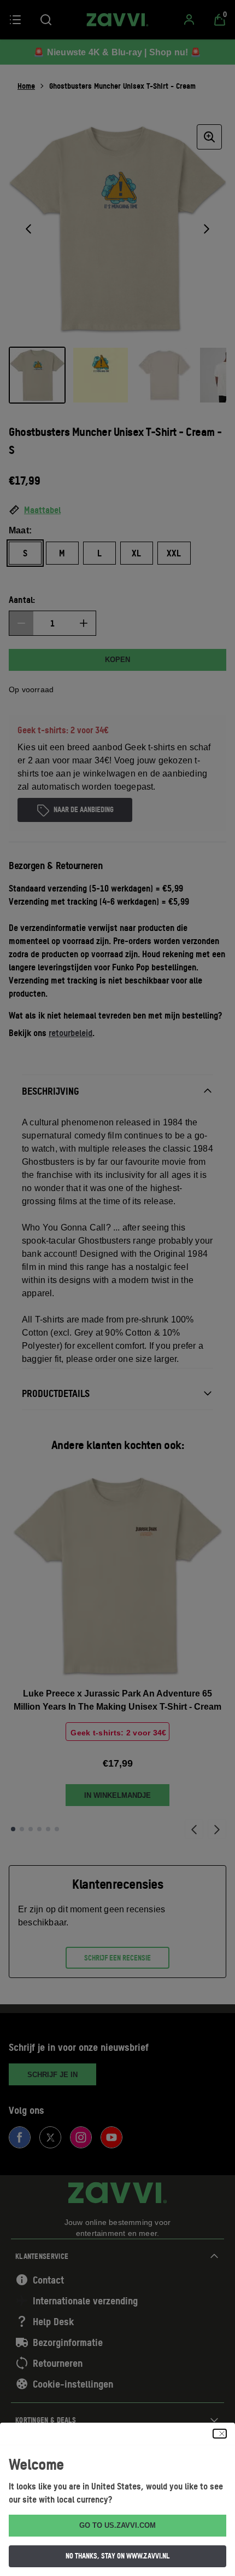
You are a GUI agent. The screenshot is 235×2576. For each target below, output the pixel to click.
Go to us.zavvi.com (117, 2525)
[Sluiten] (220, 2434)
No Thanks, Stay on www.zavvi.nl (117, 2556)
